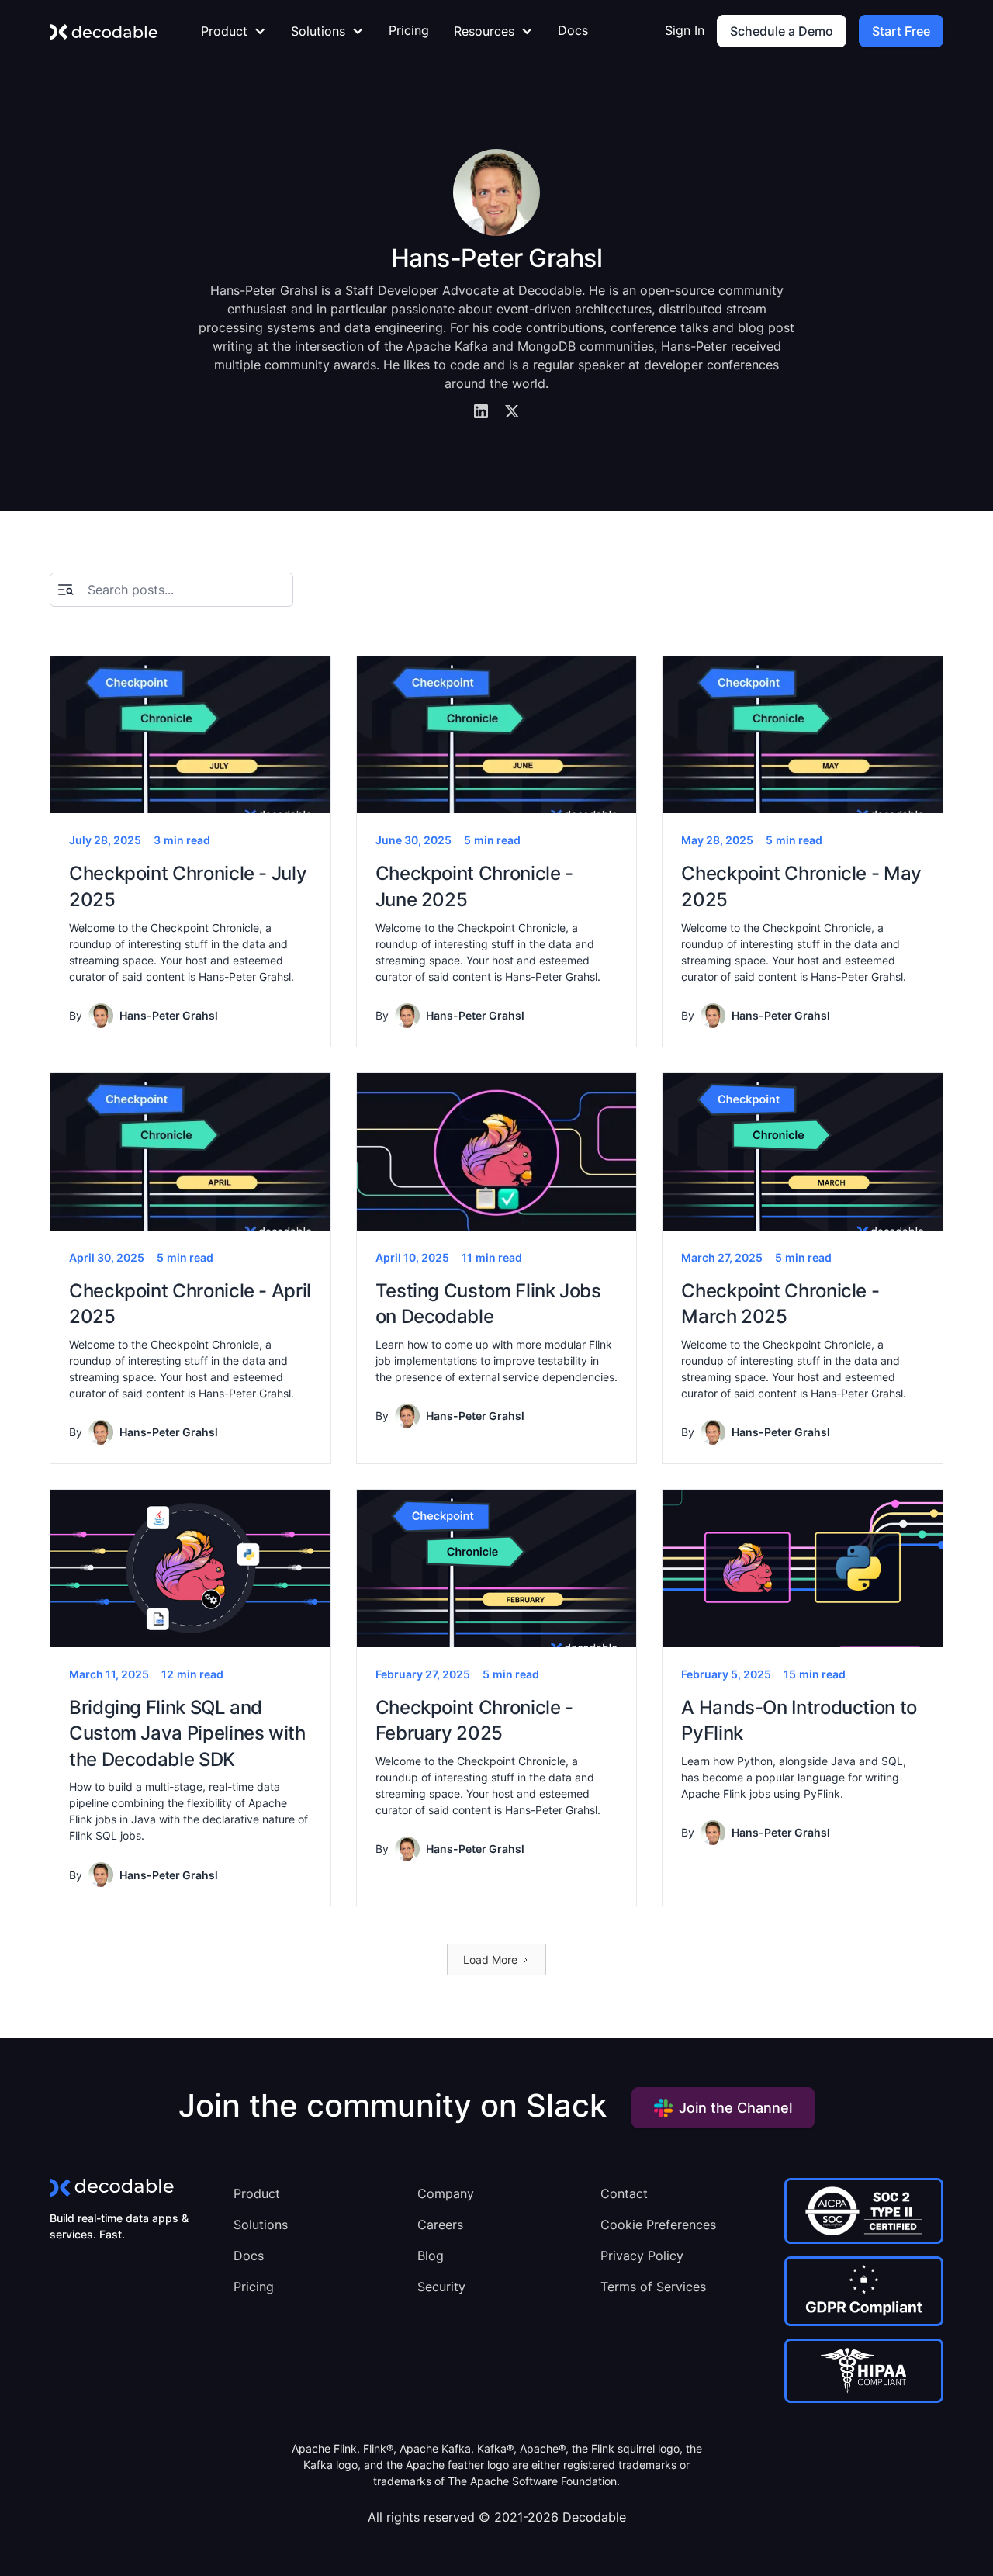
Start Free (901, 31)
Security (441, 2287)
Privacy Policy (642, 2256)
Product (257, 2193)
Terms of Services (653, 2287)
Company (446, 2193)
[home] (104, 31)
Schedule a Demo (782, 31)
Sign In (685, 30)
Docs (573, 30)
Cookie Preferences (658, 2225)
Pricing (409, 30)
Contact (624, 2193)
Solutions (261, 2225)
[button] (234, 31)
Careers (440, 2225)
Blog (431, 2256)
